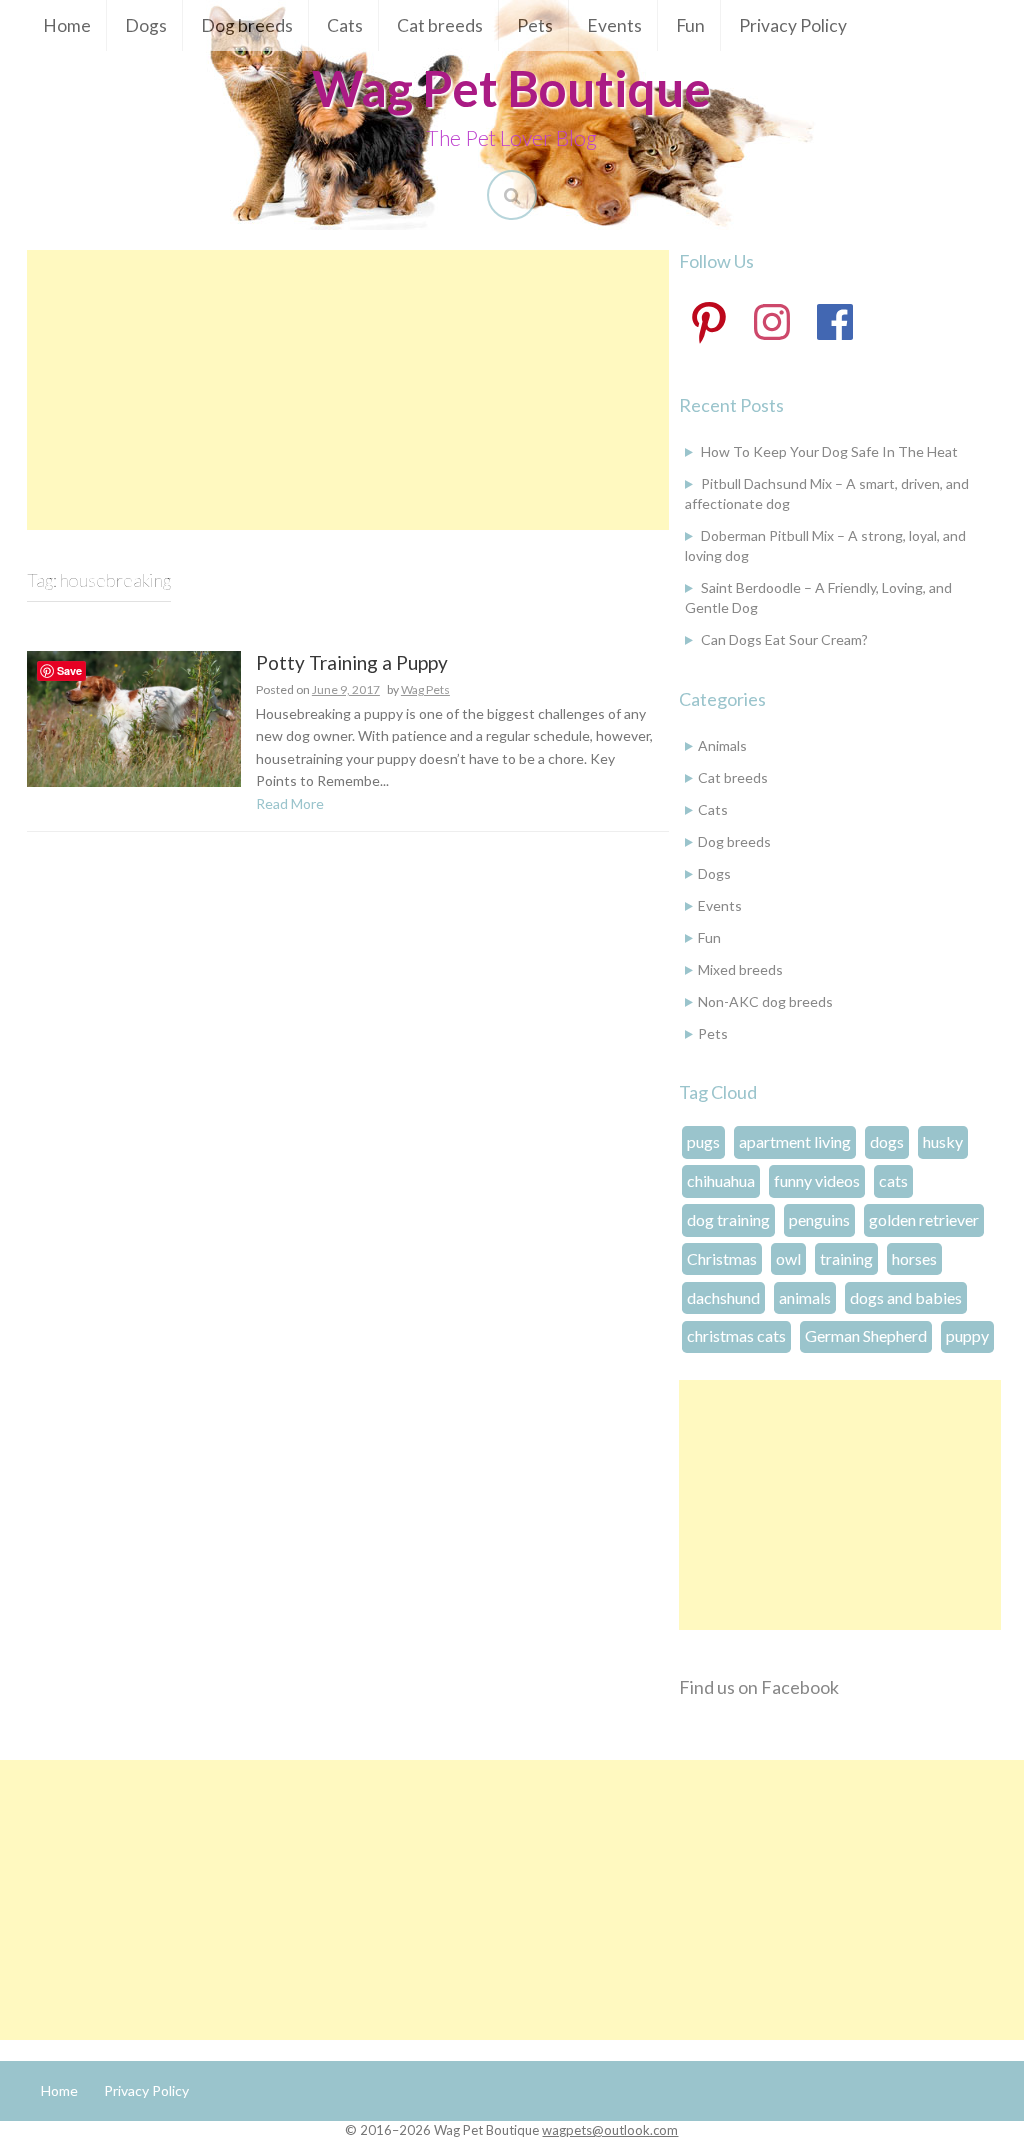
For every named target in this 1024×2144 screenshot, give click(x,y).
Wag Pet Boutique (511, 88)
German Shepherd (866, 1335)
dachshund (723, 1297)
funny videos (817, 1180)
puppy (967, 1335)
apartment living (795, 1141)
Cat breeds (440, 25)
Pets (535, 25)
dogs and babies (906, 1297)
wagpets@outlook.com (610, 2130)
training (846, 1258)
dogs (887, 1141)
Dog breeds (247, 25)
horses (914, 1258)
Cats (345, 25)
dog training (728, 1219)
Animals (722, 745)
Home (67, 25)
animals (805, 1297)
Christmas (722, 1258)
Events (614, 25)
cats (893, 1180)
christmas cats (736, 1335)
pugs (703, 1141)
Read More (290, 803)
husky (943, 1141)
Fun (690, 25)
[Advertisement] (348, 390)
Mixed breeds (740, 969)
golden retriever (924, 1219)
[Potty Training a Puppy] (134, 716)
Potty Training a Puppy (352, 663)
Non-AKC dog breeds (765, 1001)
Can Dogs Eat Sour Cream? (784, 639)
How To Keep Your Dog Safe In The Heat (829, 451)
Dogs (146, 25)
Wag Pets (425, 689)
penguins (819, 1219)
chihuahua (721, 1180)
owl (788, 1258)
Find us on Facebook (759, 1687)
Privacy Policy (793, 25)
